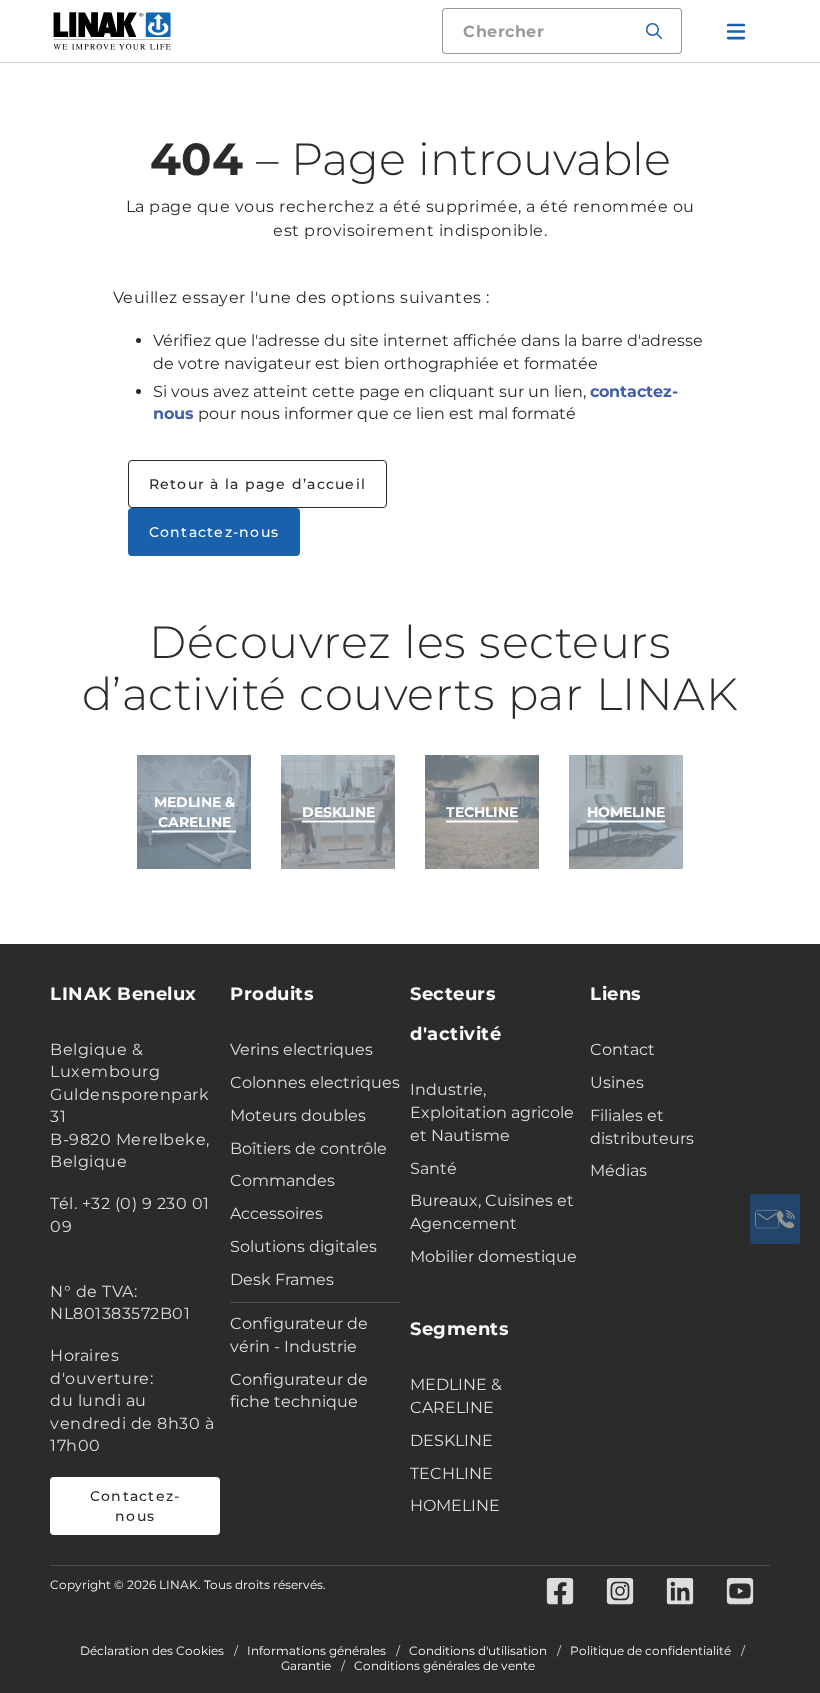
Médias (618, 1170)
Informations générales (316, 1651)
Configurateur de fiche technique (299, 1391)
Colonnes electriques (315, 1082)
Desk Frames (282, 1279)
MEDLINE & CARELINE (456, 1396)
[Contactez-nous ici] (775, 1219)
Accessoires (276, 1213)
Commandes (282, 1180)
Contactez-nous (214, 532)
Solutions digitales (303, 1246)
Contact (622, 1049)
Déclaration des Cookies (152, 1651)
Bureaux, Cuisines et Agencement (492, 1212)
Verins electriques (301, 1049)
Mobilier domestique (493, 1256)
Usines (617, 1082)
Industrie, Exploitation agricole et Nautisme (492, 1112)
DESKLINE (451, 1440)
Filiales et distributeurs (642, 1127)
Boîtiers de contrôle (308, 1148)
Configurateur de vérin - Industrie (299, 1335)
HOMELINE (455, 1505)
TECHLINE (451, 1473)
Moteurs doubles (298, 1115)
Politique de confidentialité (650, 1651)
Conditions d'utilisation (478, 1651)
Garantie (306, 1666)
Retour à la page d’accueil (258, 484)
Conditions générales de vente (444, 1666)
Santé (433, 1168)
